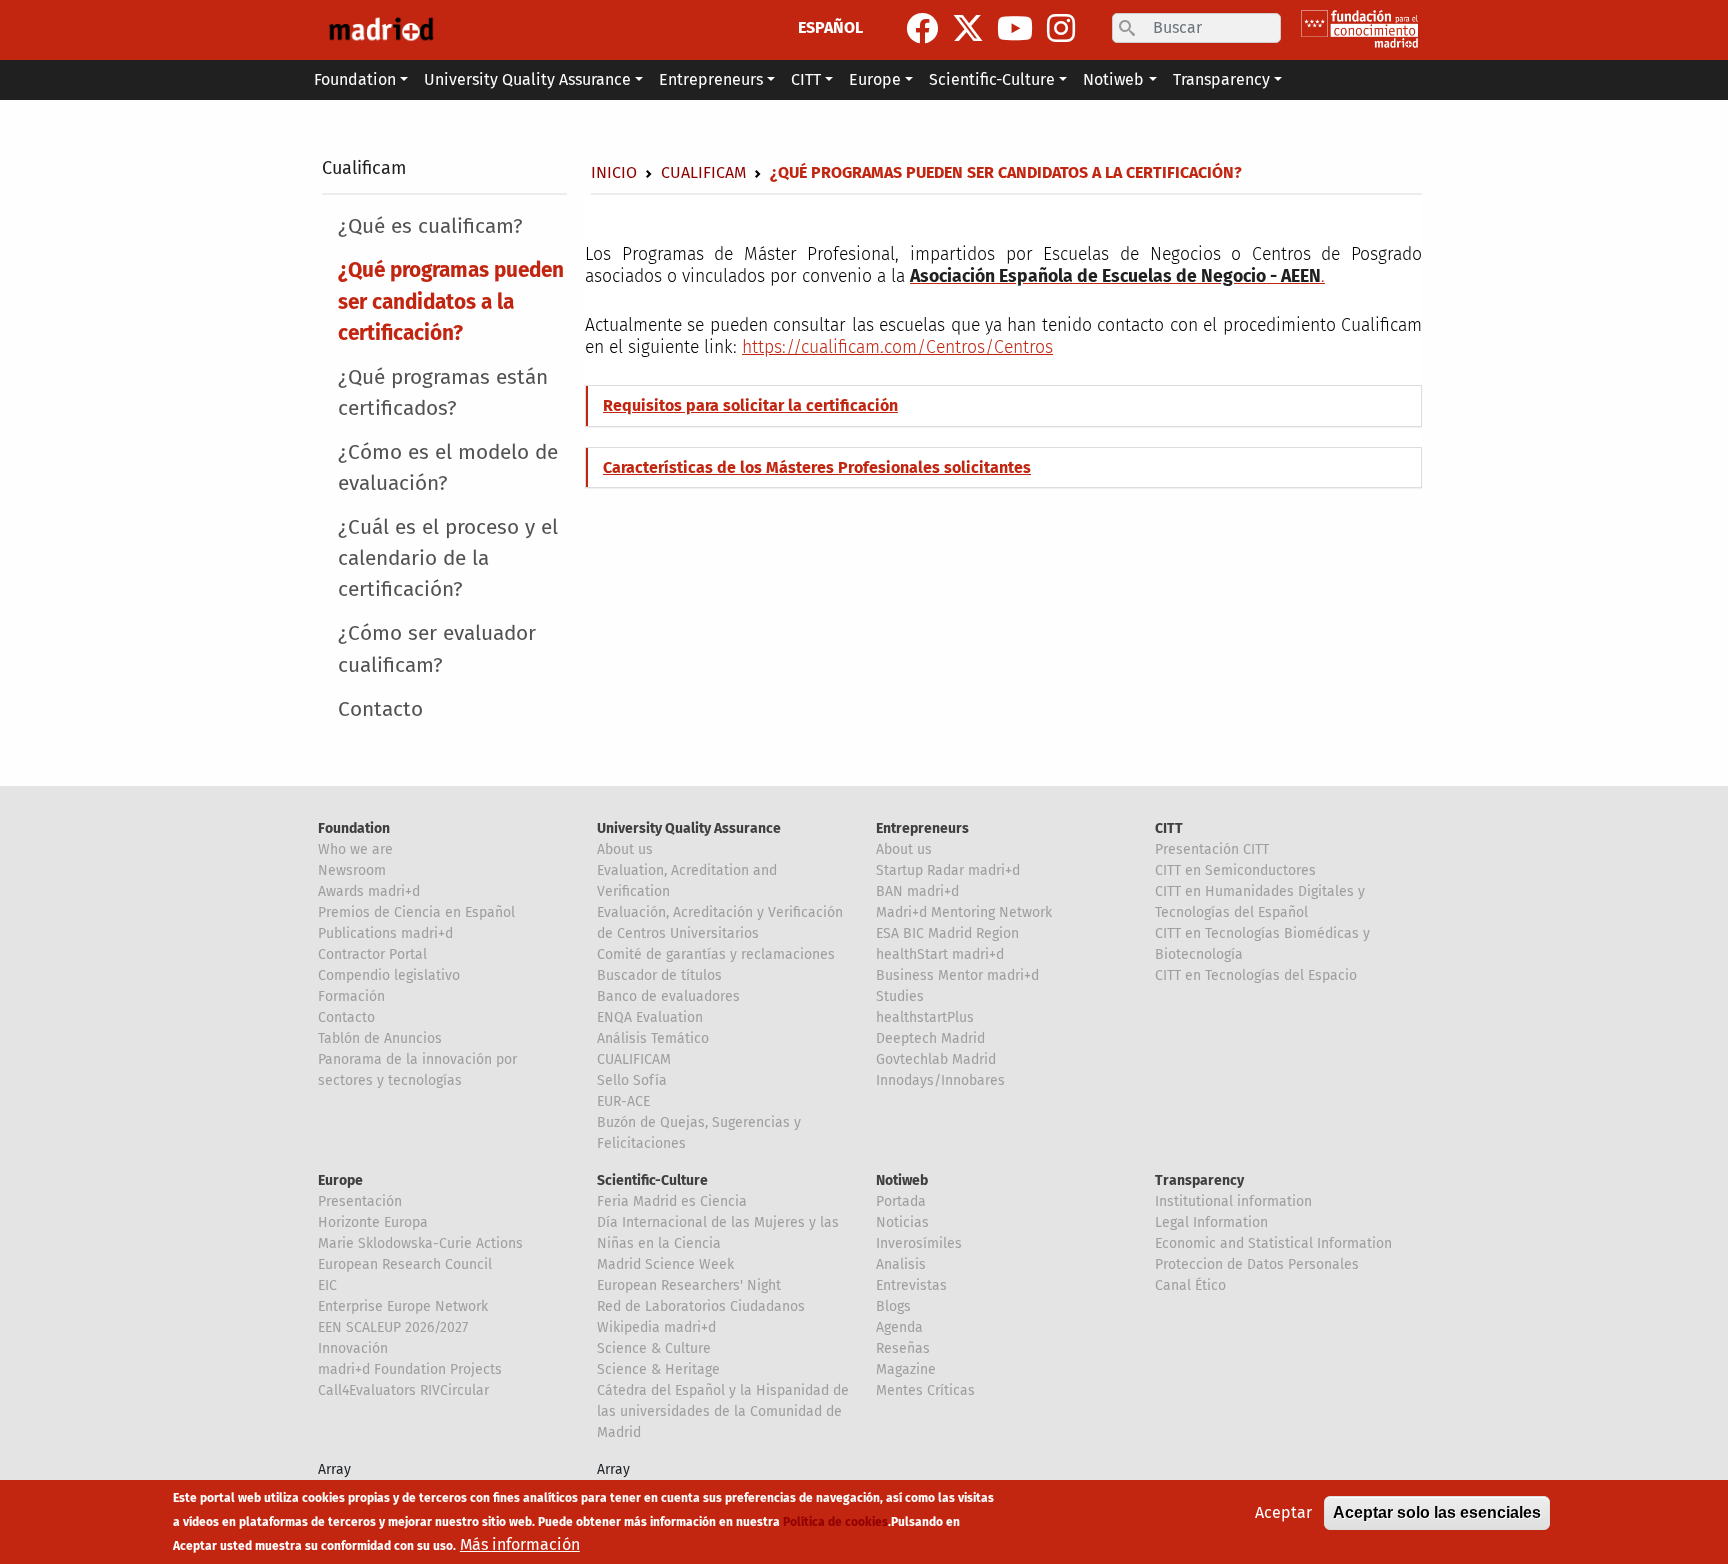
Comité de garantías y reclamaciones (716, 954)
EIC (327, 1285)
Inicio (614, 172)
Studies (900, 996)
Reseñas (903, 1348)
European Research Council (405, 1264)
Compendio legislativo (389, 975)
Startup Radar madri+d (948, 870)
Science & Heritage (658, 1369)
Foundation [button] (355, 79)
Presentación (360, 1201)
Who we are (355, 849)
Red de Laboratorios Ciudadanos (701, 1306)
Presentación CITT (1212, 849)
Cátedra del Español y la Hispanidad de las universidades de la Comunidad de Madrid (723, 1411)
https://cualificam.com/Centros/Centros (897, 347)
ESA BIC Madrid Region (947, 933)
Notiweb (902, 1180)
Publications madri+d (385, 933)
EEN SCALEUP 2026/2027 (393, 1327)
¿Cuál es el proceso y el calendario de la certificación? (448, 558)
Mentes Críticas (925, 1390)
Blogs (893, 1306)
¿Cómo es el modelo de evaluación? (448, 468)
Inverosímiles (919, 1243)
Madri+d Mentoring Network (964, 912)
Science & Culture (654, 1348)
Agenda (899, 1327)
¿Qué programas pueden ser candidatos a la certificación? (451, 301)
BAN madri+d (917, 891)
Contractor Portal (372, 954)
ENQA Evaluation (650, 1017)
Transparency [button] (1221, 79)
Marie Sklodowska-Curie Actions (420, 1243)
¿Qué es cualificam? (430, 226)
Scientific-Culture (652, 1180)
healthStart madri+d (940, 954)
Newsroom (352, 870)
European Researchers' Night (689, 1285)
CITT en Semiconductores (1235, 870)
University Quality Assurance (689, 828)
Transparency (1199, 1180)
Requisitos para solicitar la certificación (750, 405)
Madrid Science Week (665, 1264)
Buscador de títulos (659, 975)
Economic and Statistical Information (1273, 1243)
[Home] (381, 30)
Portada (901, 1201)
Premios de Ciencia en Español (416, 912)
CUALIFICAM (634, 1059)
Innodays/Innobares (940, 1080)
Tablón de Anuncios (380, 1038)
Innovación (353, 1348)
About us (625, 849)
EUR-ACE (623, 1101)
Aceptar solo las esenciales (1437, 1512)
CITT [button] (806, 79)
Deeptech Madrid (930, 1038)
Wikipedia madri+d (656, 1327)
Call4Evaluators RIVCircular (403, 1390)
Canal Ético (1190, 1285)
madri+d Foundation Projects (410, 1369)
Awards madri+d (369, 891)
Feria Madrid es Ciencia (672, 1201)
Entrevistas (911, 1285)
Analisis (901, 1264)
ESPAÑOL (830, 27)
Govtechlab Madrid (936, 1059)
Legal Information (1211, 1222)
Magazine (906, 1369)
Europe (340, 1180)
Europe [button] (875, 79)
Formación (351, 996)
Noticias (902, 1222)
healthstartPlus (925, 1017)
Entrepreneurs (922, 828)
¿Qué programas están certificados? (443, 393)
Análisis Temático (653, 1038)
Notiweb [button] (1113, 79)
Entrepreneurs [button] (711, 79)
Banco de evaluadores (668, 996)
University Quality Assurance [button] (527, 79)
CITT (1169, 828)
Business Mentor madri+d (957, 975)
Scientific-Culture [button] (992, 79)
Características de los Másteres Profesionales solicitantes (817, 467)
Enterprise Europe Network (403, 1306)
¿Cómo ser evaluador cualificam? (437, 649)
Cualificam (364, 168)
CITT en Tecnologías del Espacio (1256, 975)
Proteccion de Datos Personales (1257, 1264)
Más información (520, 1544)
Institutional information (1233, 1201)
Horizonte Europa (373, 1222)
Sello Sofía (632, 1080)
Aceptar (1283, 1512)
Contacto (380, 709)
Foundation (354, 828)
